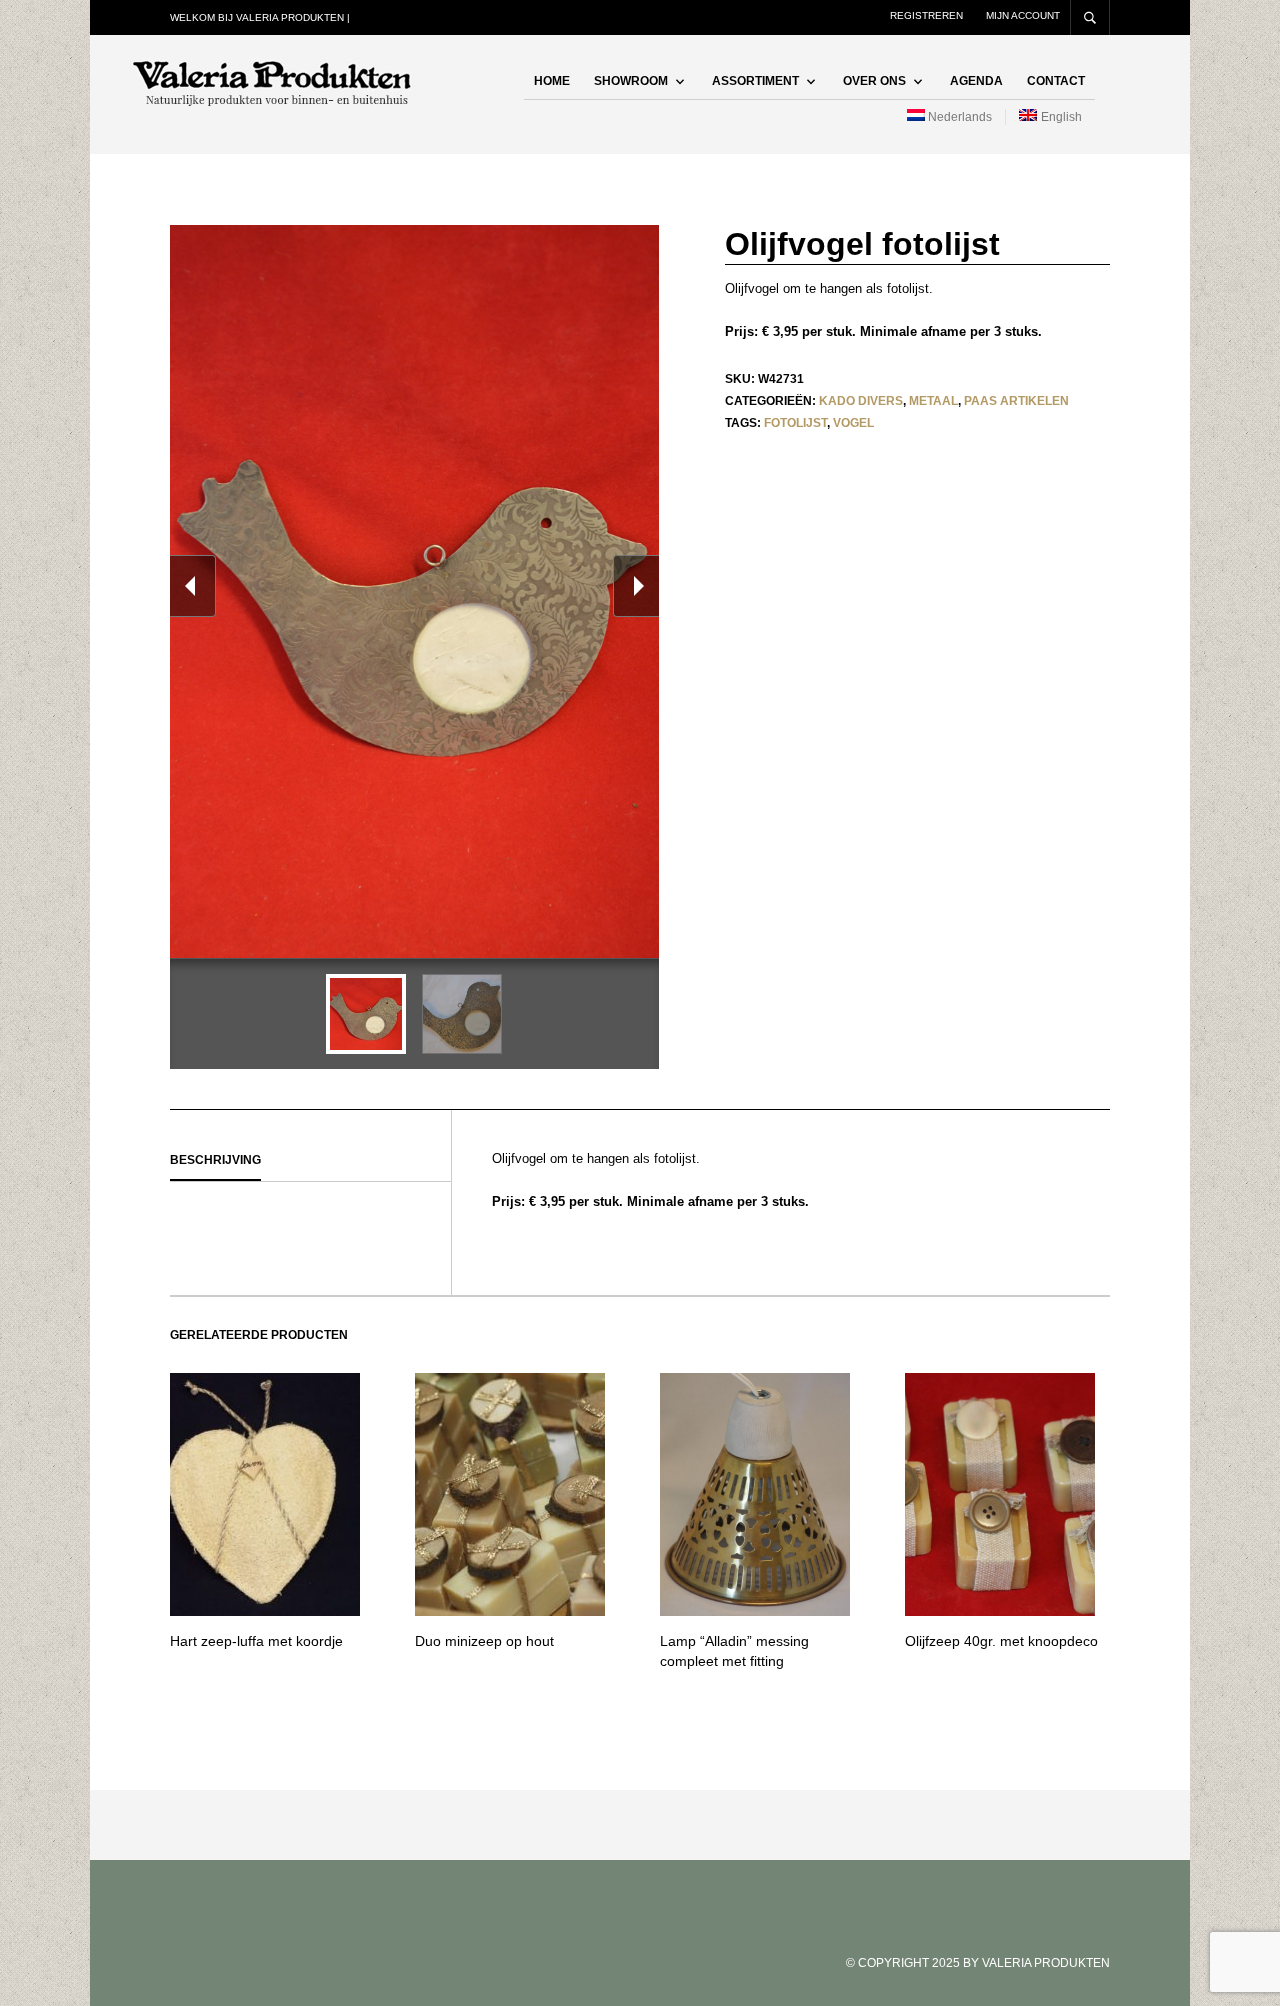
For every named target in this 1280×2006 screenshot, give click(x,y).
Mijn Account (1023, 15)
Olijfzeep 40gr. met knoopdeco (1001, 1641)
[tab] (310, 1161)
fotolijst (795, 423)
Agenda (976, 81)
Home (552, 81)
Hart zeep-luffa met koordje (256, 1641)
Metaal (933, 401)
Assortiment (755, 81)
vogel (853, 423)
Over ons (874, 81)
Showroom (631, 81)
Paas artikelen (1016, 401)
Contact (1056, 81)
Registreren (926, 15)
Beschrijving (215, 1160)
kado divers (861, 401)
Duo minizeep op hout (484, 1641)
